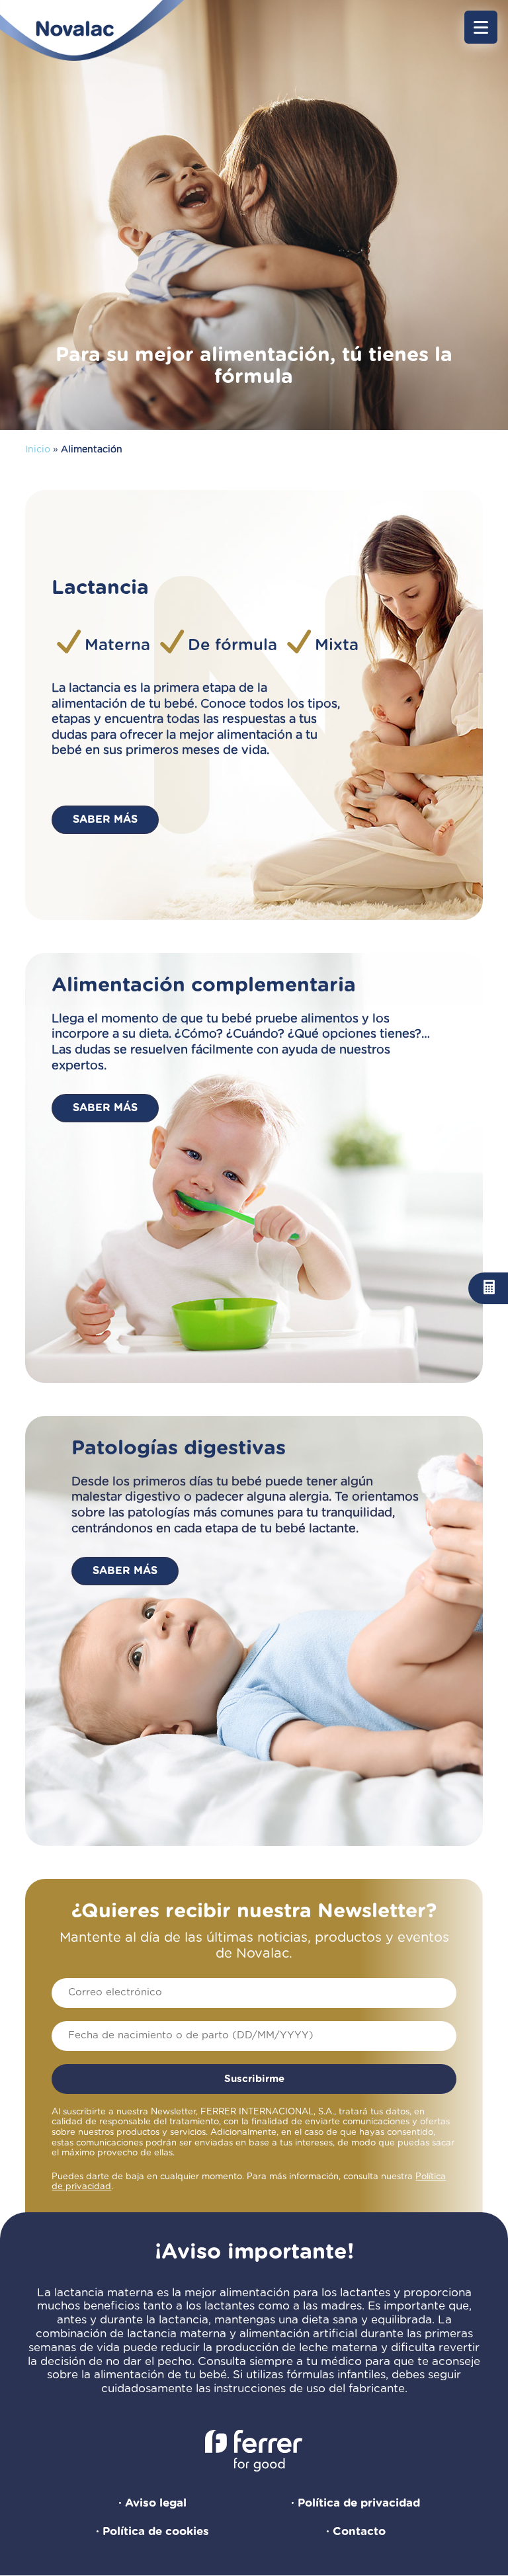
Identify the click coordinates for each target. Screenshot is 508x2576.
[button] (481, 27)
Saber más (105, 819)
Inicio (38, 450)
